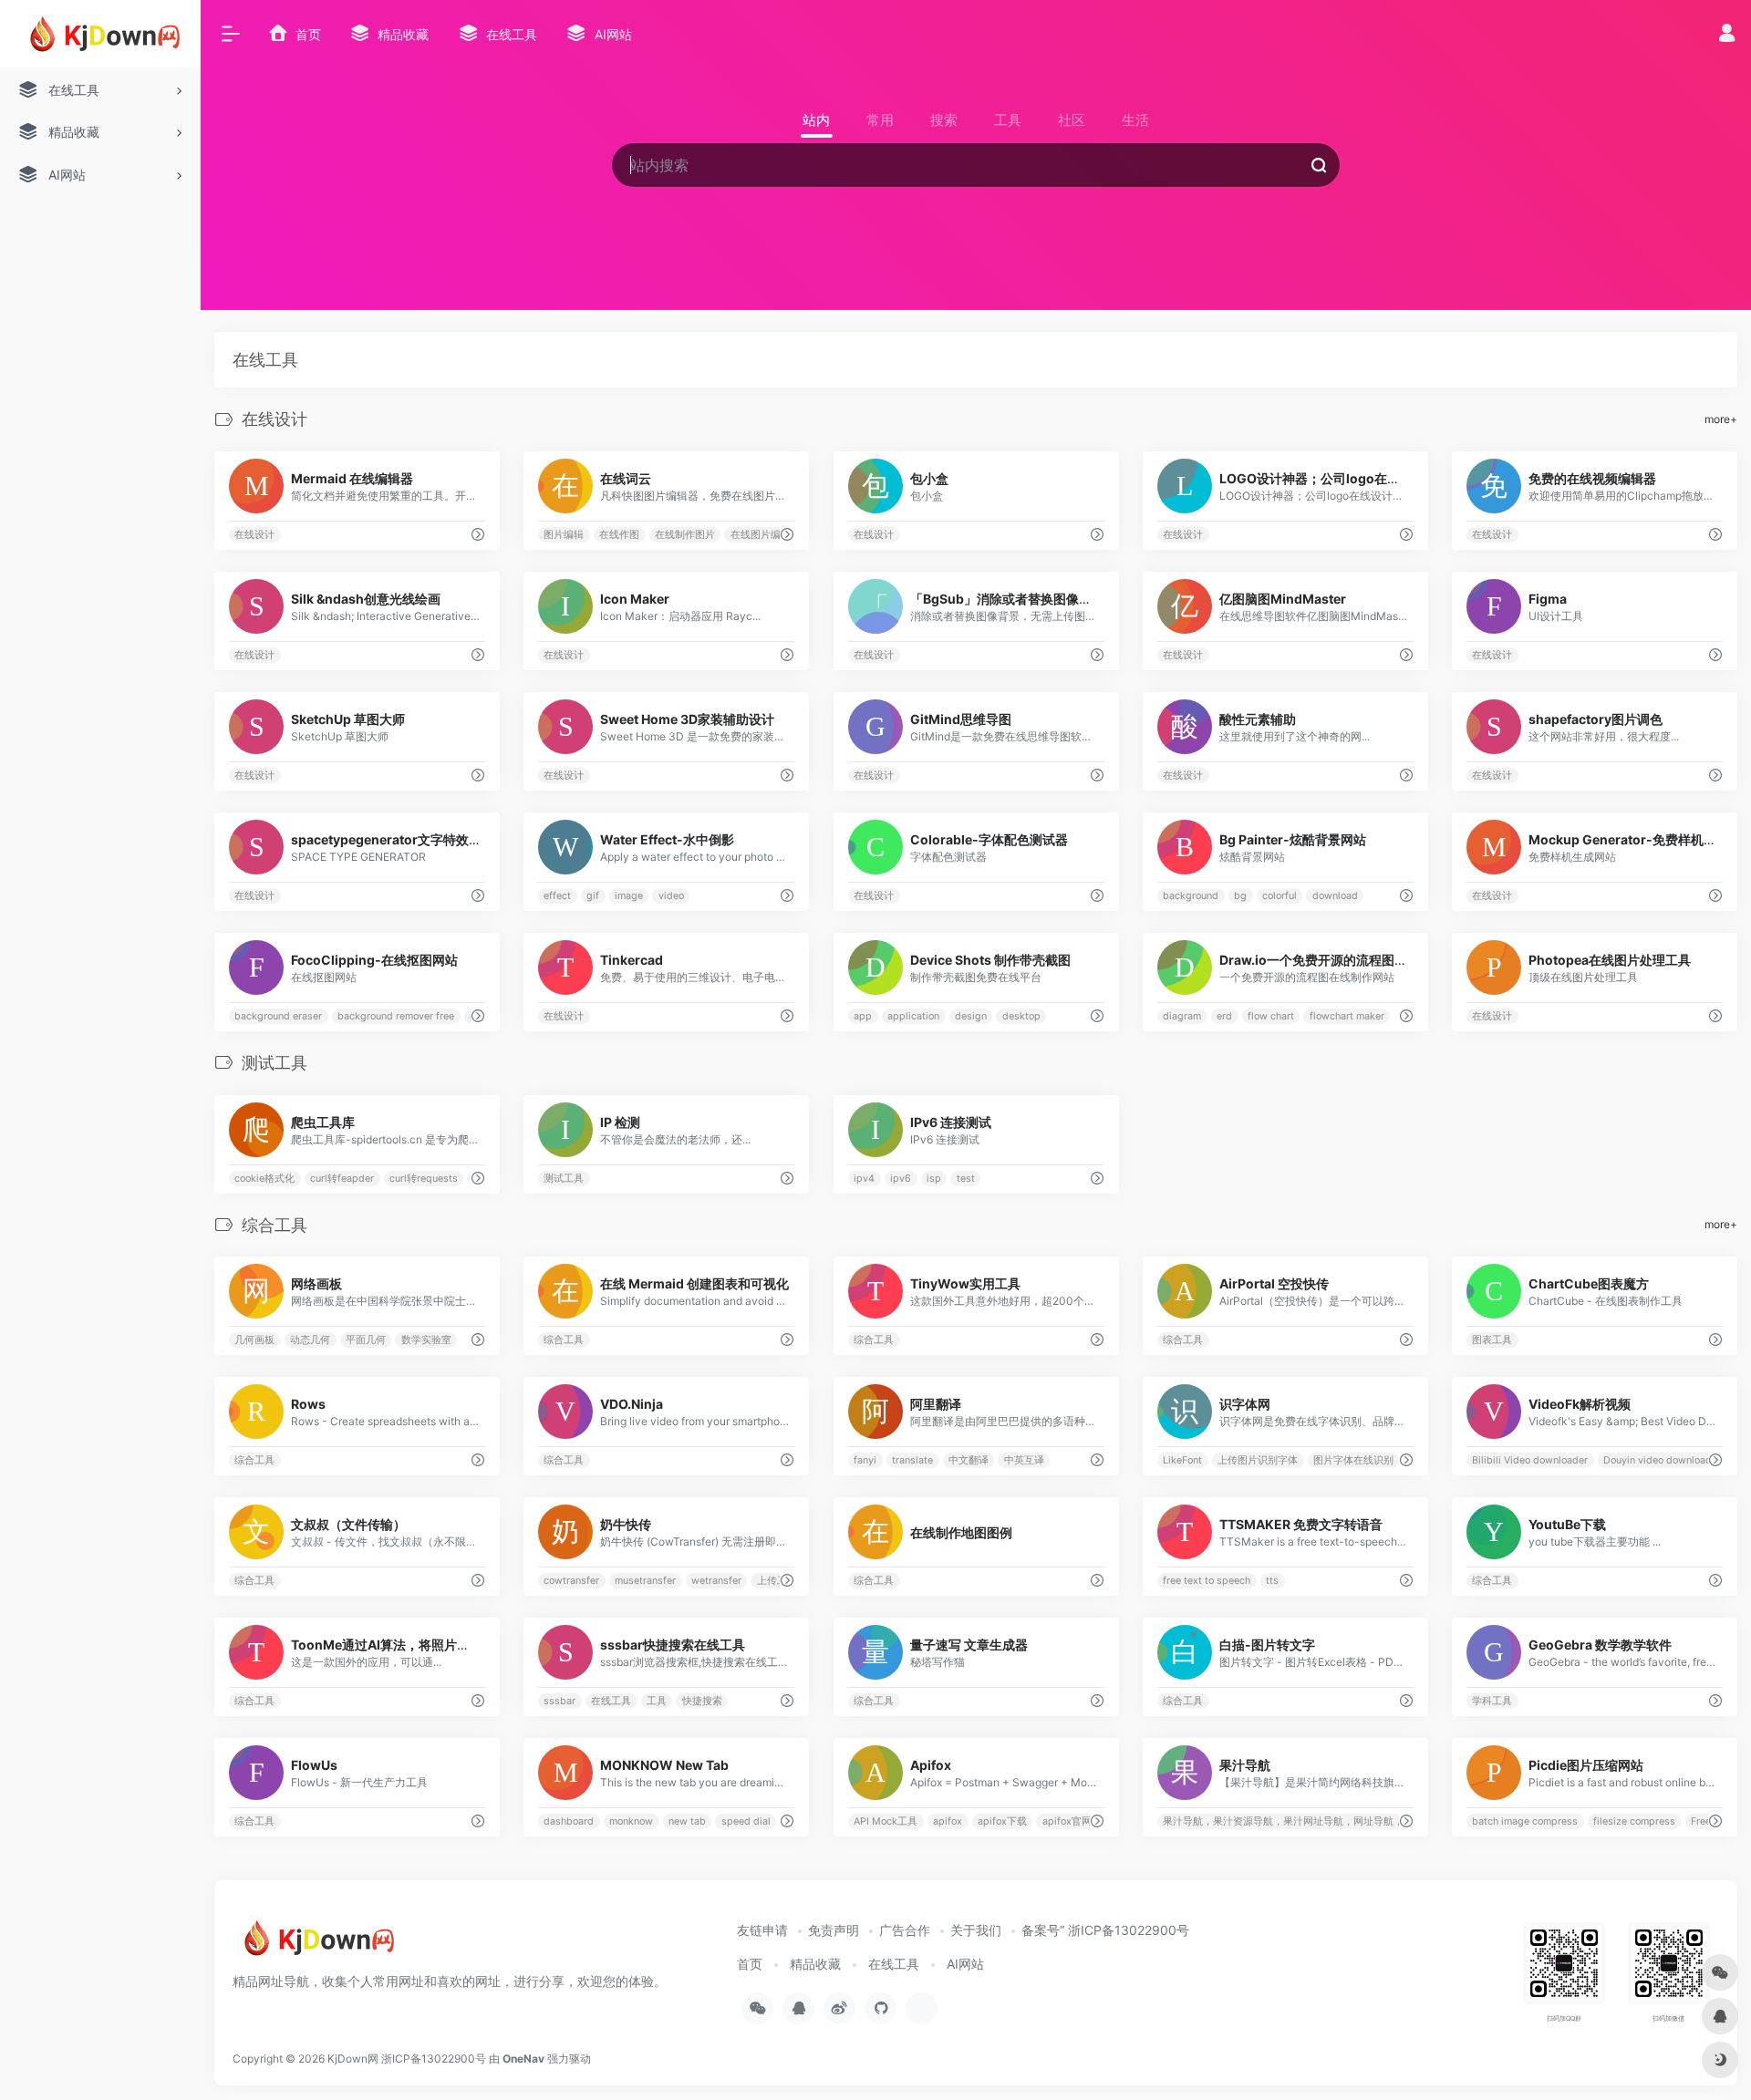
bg (1240, 896)
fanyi (865, 1460)
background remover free (396, 1016)
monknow (631, 1821)
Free (1701, 1821)
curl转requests (424, 1178)
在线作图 (619, 535)
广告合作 (905, 1930)
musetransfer (645, 1581)
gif (593, 896)
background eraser (278, 1016)
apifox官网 (1066, 1821)
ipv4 (864, 1178)
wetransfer (716, 1581)
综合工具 (565, 1340)
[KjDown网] (315, 1945)
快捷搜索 (702, 1701)
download (1335, 896)
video (671, 896)
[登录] (1727, 35)
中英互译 (1023, 1460)
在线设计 (254, 535)
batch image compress (1525, 1821)
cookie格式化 (264, 1178)
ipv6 (901, 1178)
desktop (1021, 1016)
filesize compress (1634, 1821)
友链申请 (762, 1930)
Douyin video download (1658, 1460)
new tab (687, 1821)
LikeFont (1182, 1460)
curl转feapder (342, 1178)
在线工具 (611, 1701)
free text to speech (1207, 1581)
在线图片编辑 (761, 535)
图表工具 (1492, 1340)
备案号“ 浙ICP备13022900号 (1105, 1930)
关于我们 (976, 1930)
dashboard (570, 1821)
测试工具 (565, 1178)
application (913, 1016)
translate (912, 1460)
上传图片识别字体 (1258, 1460)
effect (558, 896)
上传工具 (777, 1581)
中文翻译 (968, 1460)
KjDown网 (353, 2059)
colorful (1280, 896)
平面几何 (366, 1340)
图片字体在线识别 (1353, 1460)
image (629, 896)
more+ (1721, 419)
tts (1272, 1581)
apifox (948, 1821)
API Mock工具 (886, 1821)
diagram (1182, 1016)
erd (1224, 1016)
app (863, 1016)
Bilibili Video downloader (1530, 1460)
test (965, 1178)
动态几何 (310, 1340)
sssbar (560, 1701)
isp (933, 1178)
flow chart (1271, 1016)
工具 (657, 1701)
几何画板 (254, 1340)
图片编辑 (565, 535)
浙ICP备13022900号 (434, 2059)
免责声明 (834, 1930)
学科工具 (1492, 1701)
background (1191, 896)
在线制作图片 (685, 535)
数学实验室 (426, 1340)
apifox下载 (1001, 1821)
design (970, 1016)
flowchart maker (1347, 1016)
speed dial (746, 1821)
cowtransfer (572, 1581)
